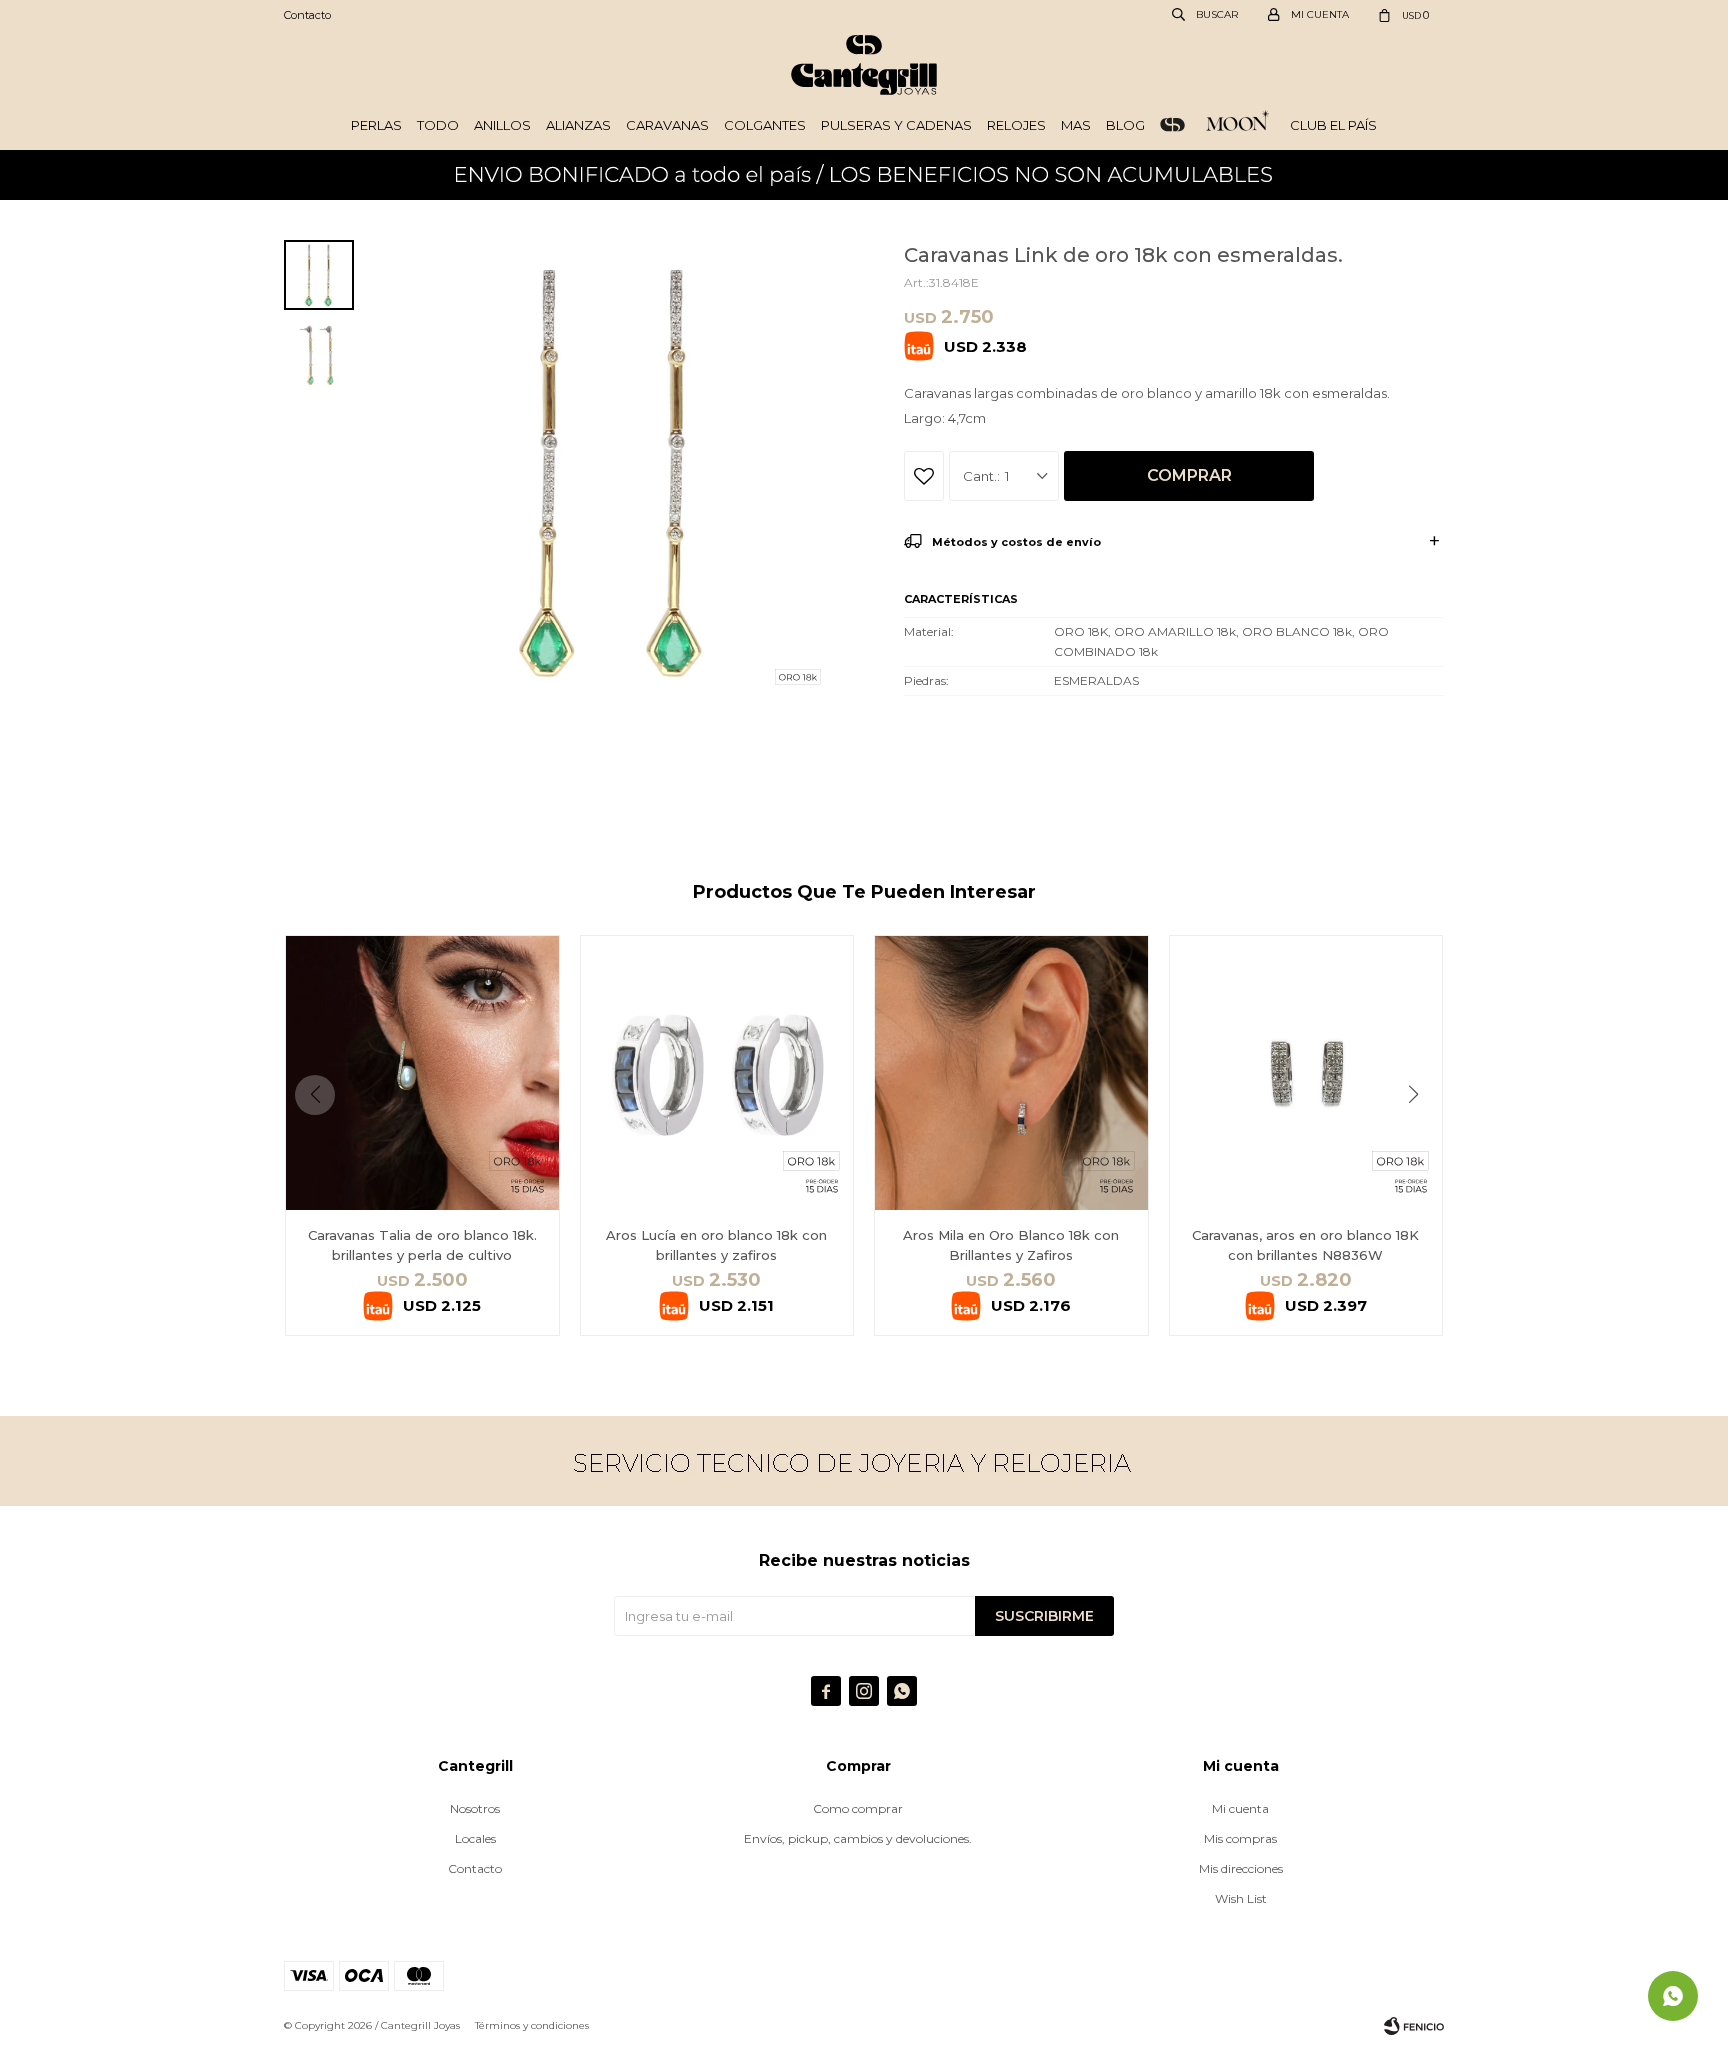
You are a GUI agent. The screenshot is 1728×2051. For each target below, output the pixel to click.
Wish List (1241, 1898)
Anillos (502, 125)
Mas (1076, 125)
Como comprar (858, 1808)
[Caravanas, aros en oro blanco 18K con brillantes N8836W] (1306, 1072)
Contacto (307, 15)
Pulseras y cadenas (896, 125)
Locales (475, 1838)
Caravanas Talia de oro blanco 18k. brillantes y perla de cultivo (422, 1245)
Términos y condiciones (532, 2025)
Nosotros (475, 1808)
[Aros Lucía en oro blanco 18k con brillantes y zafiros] (717, 1072)
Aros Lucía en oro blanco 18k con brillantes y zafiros (716, 1245)
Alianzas (578, 125)
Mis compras (1240, 1838)
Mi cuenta (1240, 1808)
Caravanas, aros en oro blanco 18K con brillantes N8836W (1305, 1245)
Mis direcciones (1241, 1868)
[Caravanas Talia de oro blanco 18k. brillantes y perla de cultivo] (422, 1072)
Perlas (376, 125)
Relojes (1016, 125)
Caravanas (667, 125)
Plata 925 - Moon (1237, 125)
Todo (438, 125)
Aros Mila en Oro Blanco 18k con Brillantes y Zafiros (1011, 1245)
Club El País (1333, 125)
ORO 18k (1172, 125)
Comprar (1189, 475)
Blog (1125, 125)
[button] (1420, 1135)
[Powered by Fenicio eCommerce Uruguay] (1414, 2026)
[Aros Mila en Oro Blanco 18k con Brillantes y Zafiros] (1011, 1072)
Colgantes (765, 125)
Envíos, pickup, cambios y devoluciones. (858, 1838)
